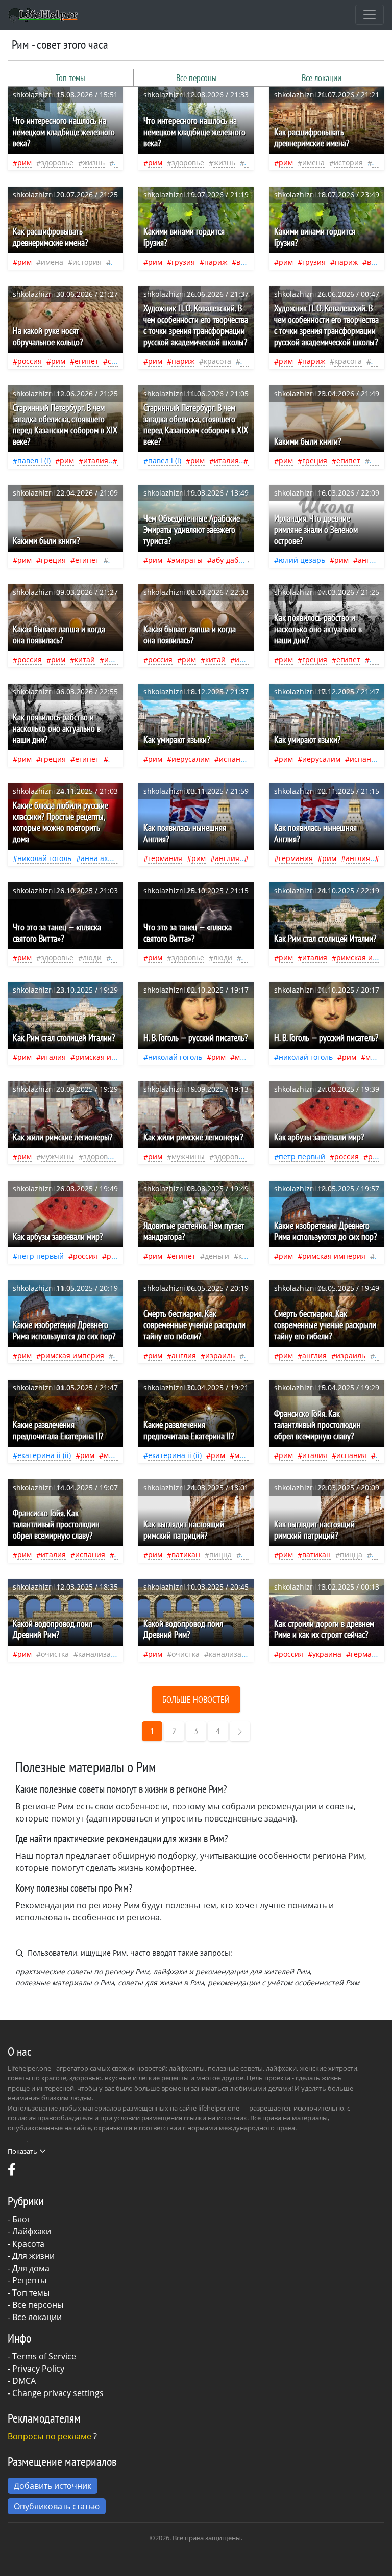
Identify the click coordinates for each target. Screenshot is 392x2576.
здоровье (57, 162)
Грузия (183, 262)
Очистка (55, 1654)
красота (217, 361)
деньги (217, 1256)
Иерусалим (191, 759)
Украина (327, 1654)
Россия (30, 361)
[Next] (240, 1731)
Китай (85, 659)
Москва (247, 1057)
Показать (22, 2151)
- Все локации (35, 2317)
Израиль (220, 1355)
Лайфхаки (32, 2231)
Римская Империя (107, 1057)
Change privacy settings (58, 2393)
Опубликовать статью (57, 2506)
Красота (28, 2244)
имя (379, 162)
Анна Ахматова (107, 858)
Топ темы (70, 78)
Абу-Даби (227, 560)
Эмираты (187, 560)
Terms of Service (44, 2356)
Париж (216, 262)
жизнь (94, 162)
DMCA (24, 2381)
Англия (370, 560)
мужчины (57, 1156)
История (348, 162)
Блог (21, 2219)
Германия (165, 858)
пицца (220, 1555)
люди (92, 958)
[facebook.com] (12, 2172)
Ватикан (186, 1555)
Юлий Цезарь (302, 560)
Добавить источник (53, 2486)
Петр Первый (302, 1156)
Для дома (31, 2268)
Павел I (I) (34, 461)
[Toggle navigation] (370, 15)
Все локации (322, 78)
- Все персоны (35, 2305)
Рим (24, 162)
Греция (315, 461)
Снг (113, 361)
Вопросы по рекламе (50, 2436)
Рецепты (29, 2280)
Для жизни (33, 2256)
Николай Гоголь (44, 858)
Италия (96, 461)
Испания (234, 759)
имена (313, 162)
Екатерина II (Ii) (44, 1455)
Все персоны (197, 78)
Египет (87, 361)
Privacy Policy (38, 2369)
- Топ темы (29, 2293)
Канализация (101, 1654)
